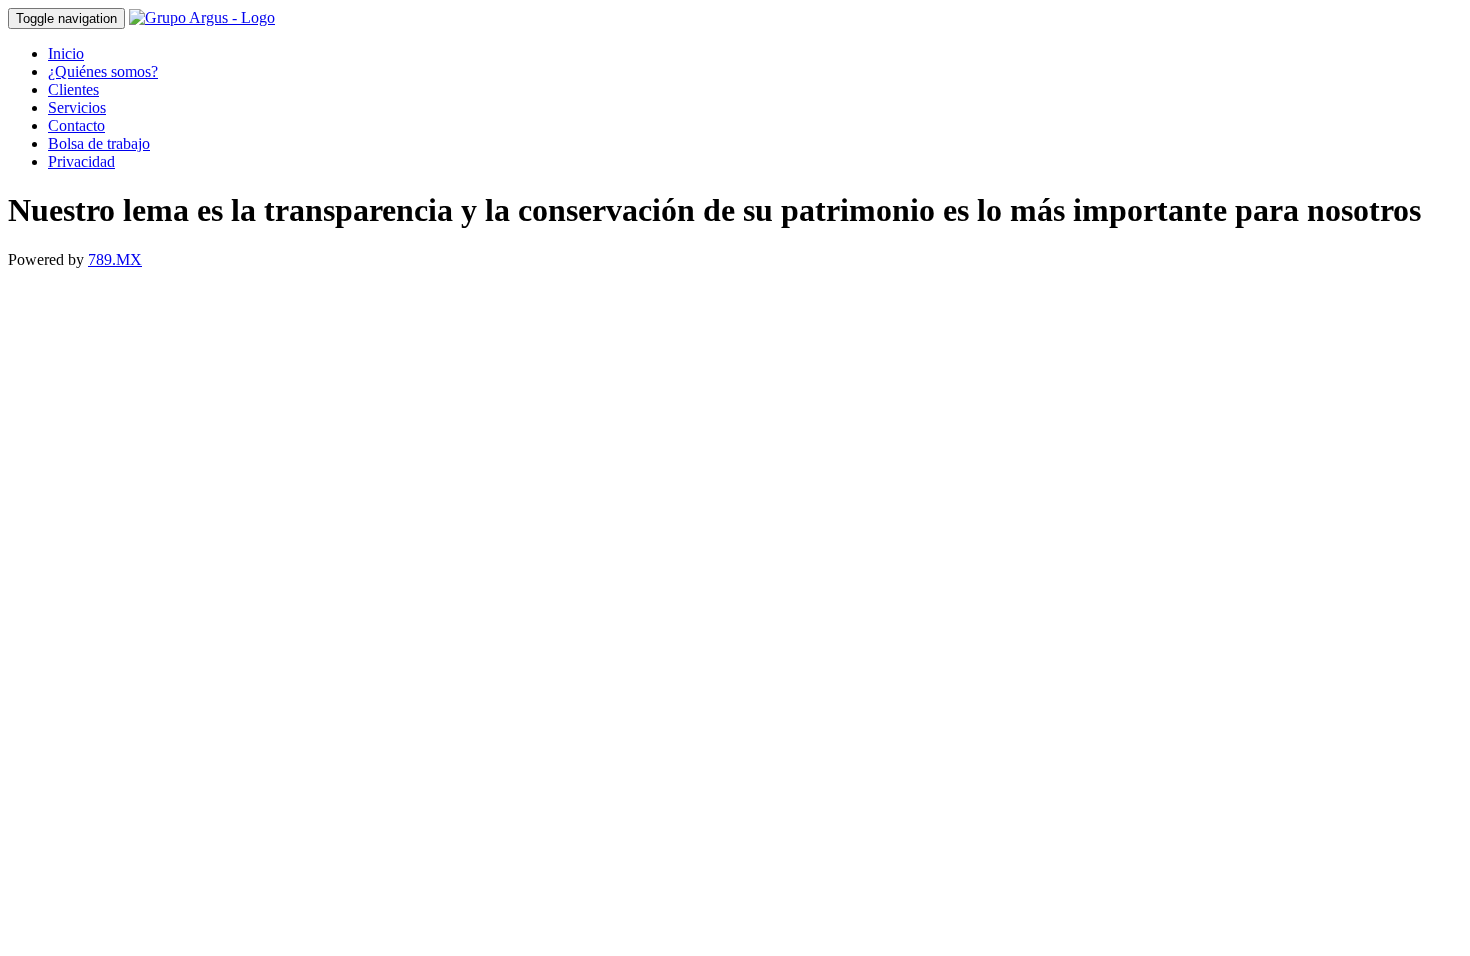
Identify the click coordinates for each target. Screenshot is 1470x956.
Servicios (77, 107)
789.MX (115, 259)
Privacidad (81, 161)
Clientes (73, 89)
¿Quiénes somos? (103, 71)
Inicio (66, 53)
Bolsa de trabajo (99, 143)
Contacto (76, 125)
